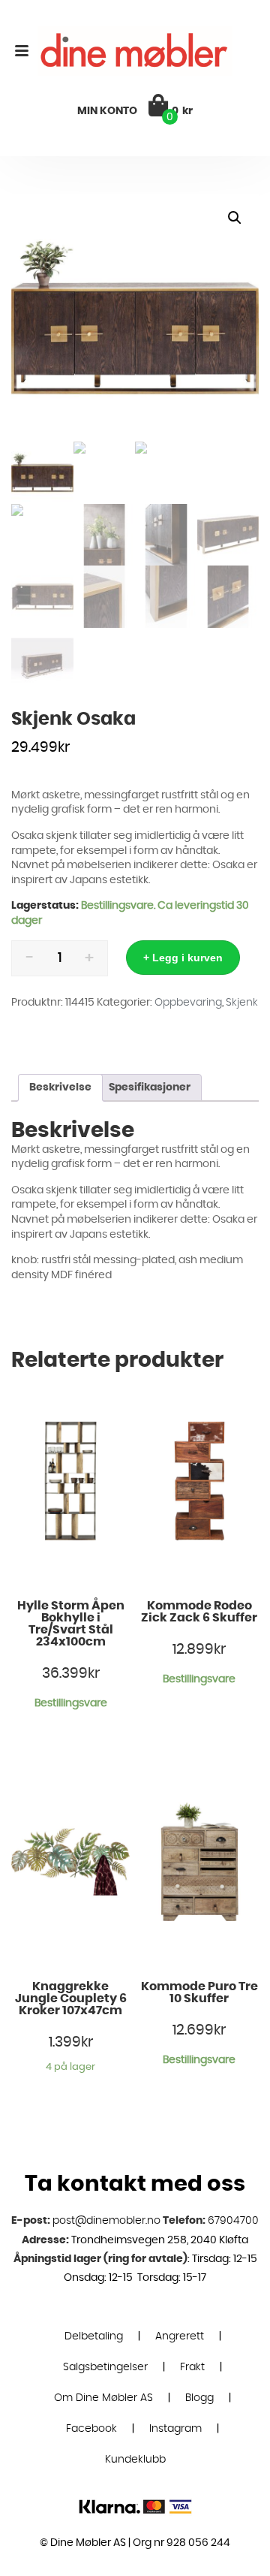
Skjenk (242, 1003)
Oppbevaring (188, 1003)
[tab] (60, 1088)
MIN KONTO (107, 111)
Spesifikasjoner (150, 1087)
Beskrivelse (60, 1087)
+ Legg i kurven (183, 958)
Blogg (199, 2398)
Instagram (175, 2429)
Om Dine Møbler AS (103, 2398)
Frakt (192, 2367)
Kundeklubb (135, 2460)
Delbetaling (94, 2336)
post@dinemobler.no (106, 2221)
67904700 (233, 2221)
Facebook (91, 2429)
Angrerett (180, 2336)
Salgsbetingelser (105, 2367)
